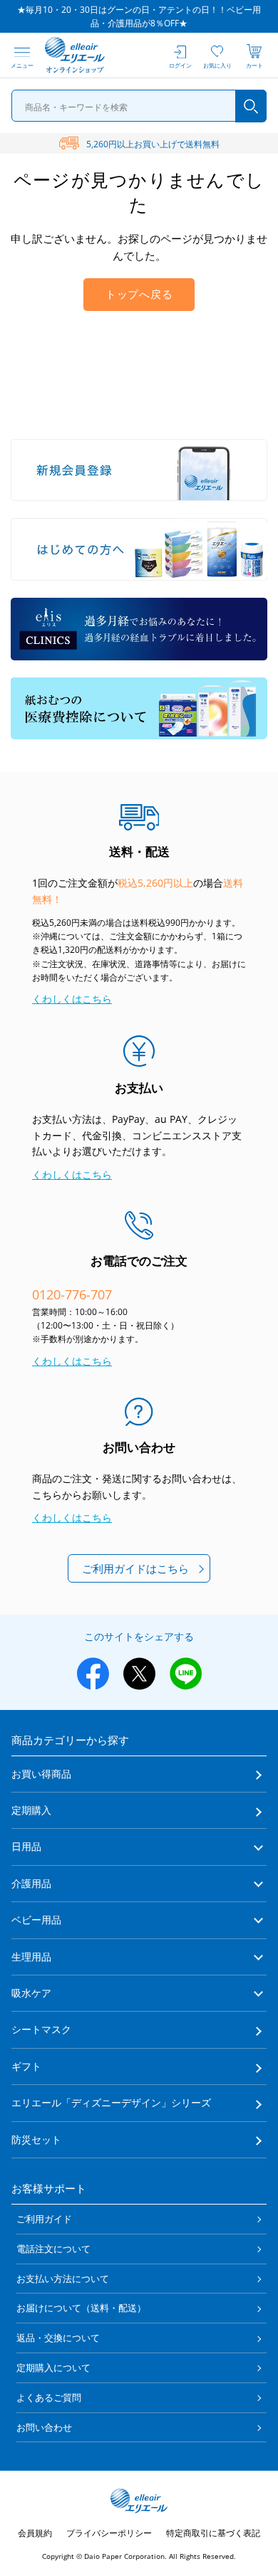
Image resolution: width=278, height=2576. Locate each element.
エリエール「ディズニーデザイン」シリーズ (111, 2102)
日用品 (26, 1846)
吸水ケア (31, 1993)
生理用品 (31, 1957)
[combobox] (139, 106)
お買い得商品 (41, 1774)
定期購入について (53, 2368)
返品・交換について (58, 2338)
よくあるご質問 (49, 2397)
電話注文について (53, 2249)
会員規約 (35, 2533)
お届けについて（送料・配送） (81, 2308)
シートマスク (41, 2029)
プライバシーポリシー (109, 2533)
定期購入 (31, 1810)
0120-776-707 (72, 1294)
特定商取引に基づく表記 (213, 2533)
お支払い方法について (63, 2279)
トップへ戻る (139, 295)
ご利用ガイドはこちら (135, 1568)
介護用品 (31, 1883)
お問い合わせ (44, 2427)
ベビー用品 (36, 1920)
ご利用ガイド (44, 2219)
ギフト (26, 2066)
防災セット (36, 2139)
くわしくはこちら (72, 999)
